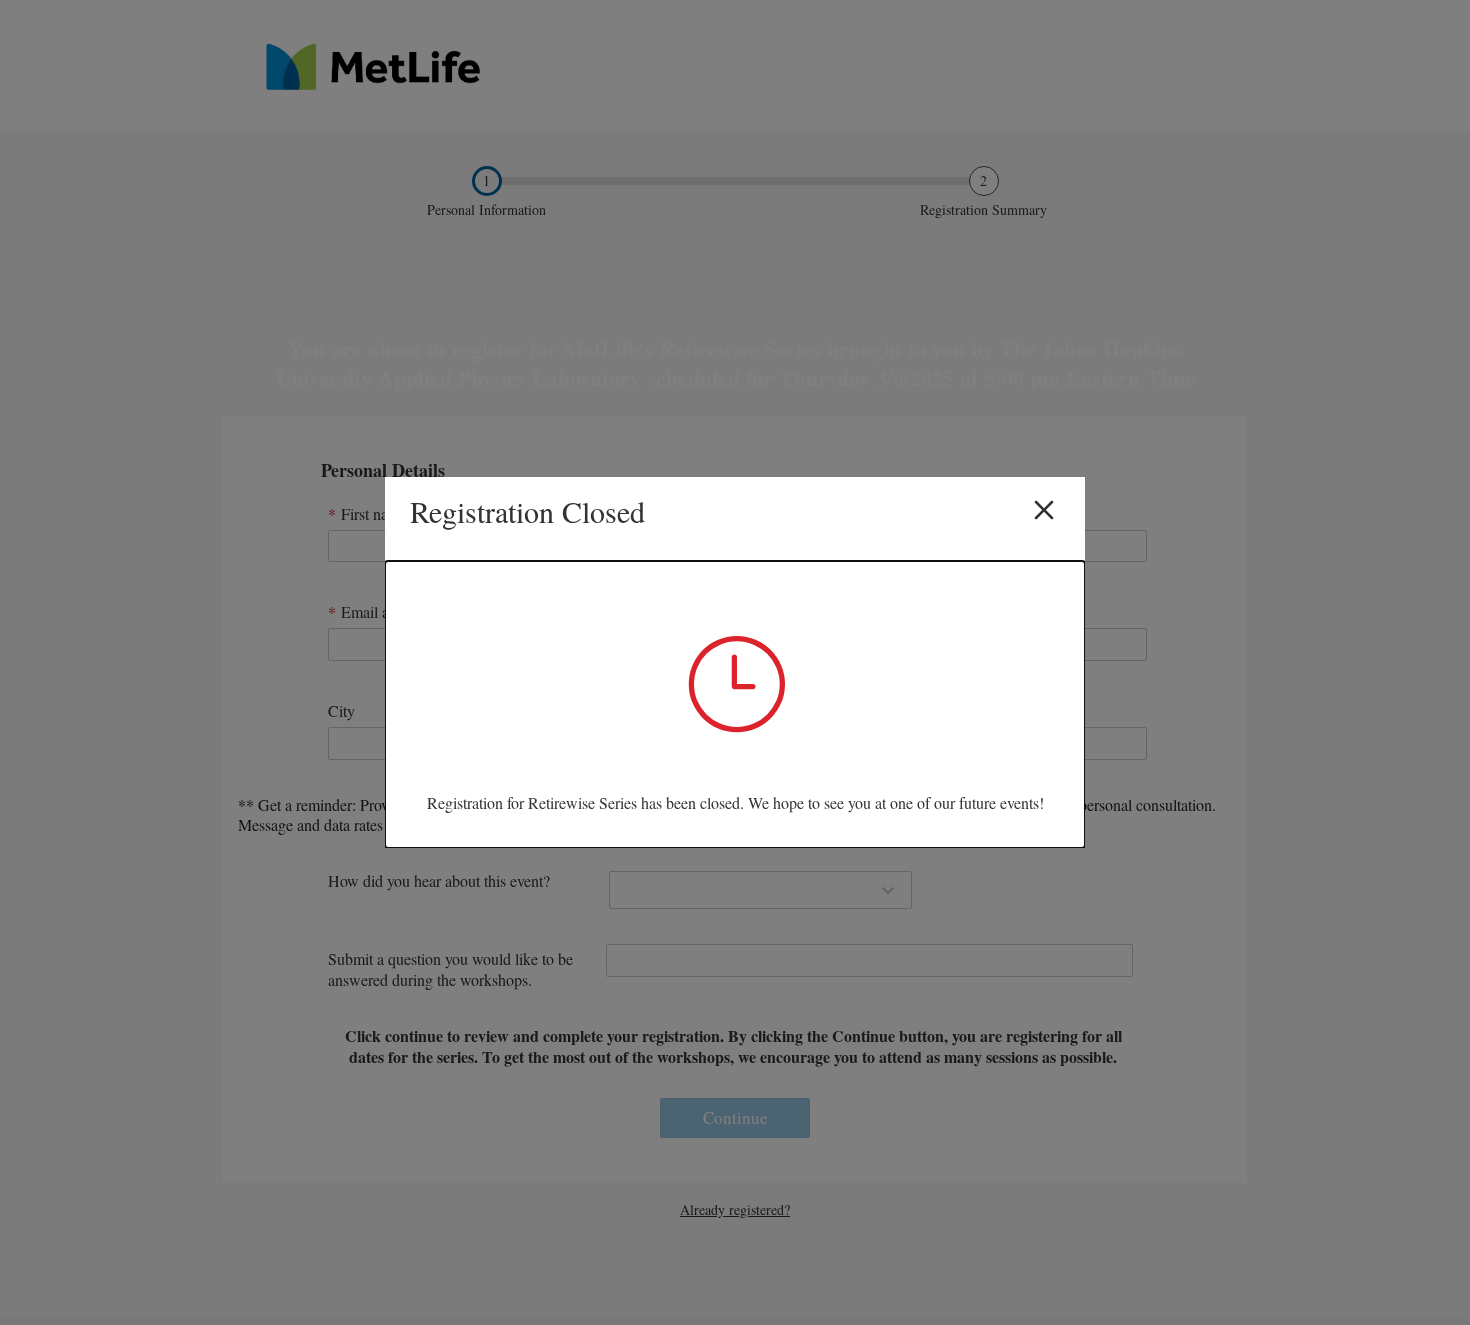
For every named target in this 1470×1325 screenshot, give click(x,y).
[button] (1044, 512)
